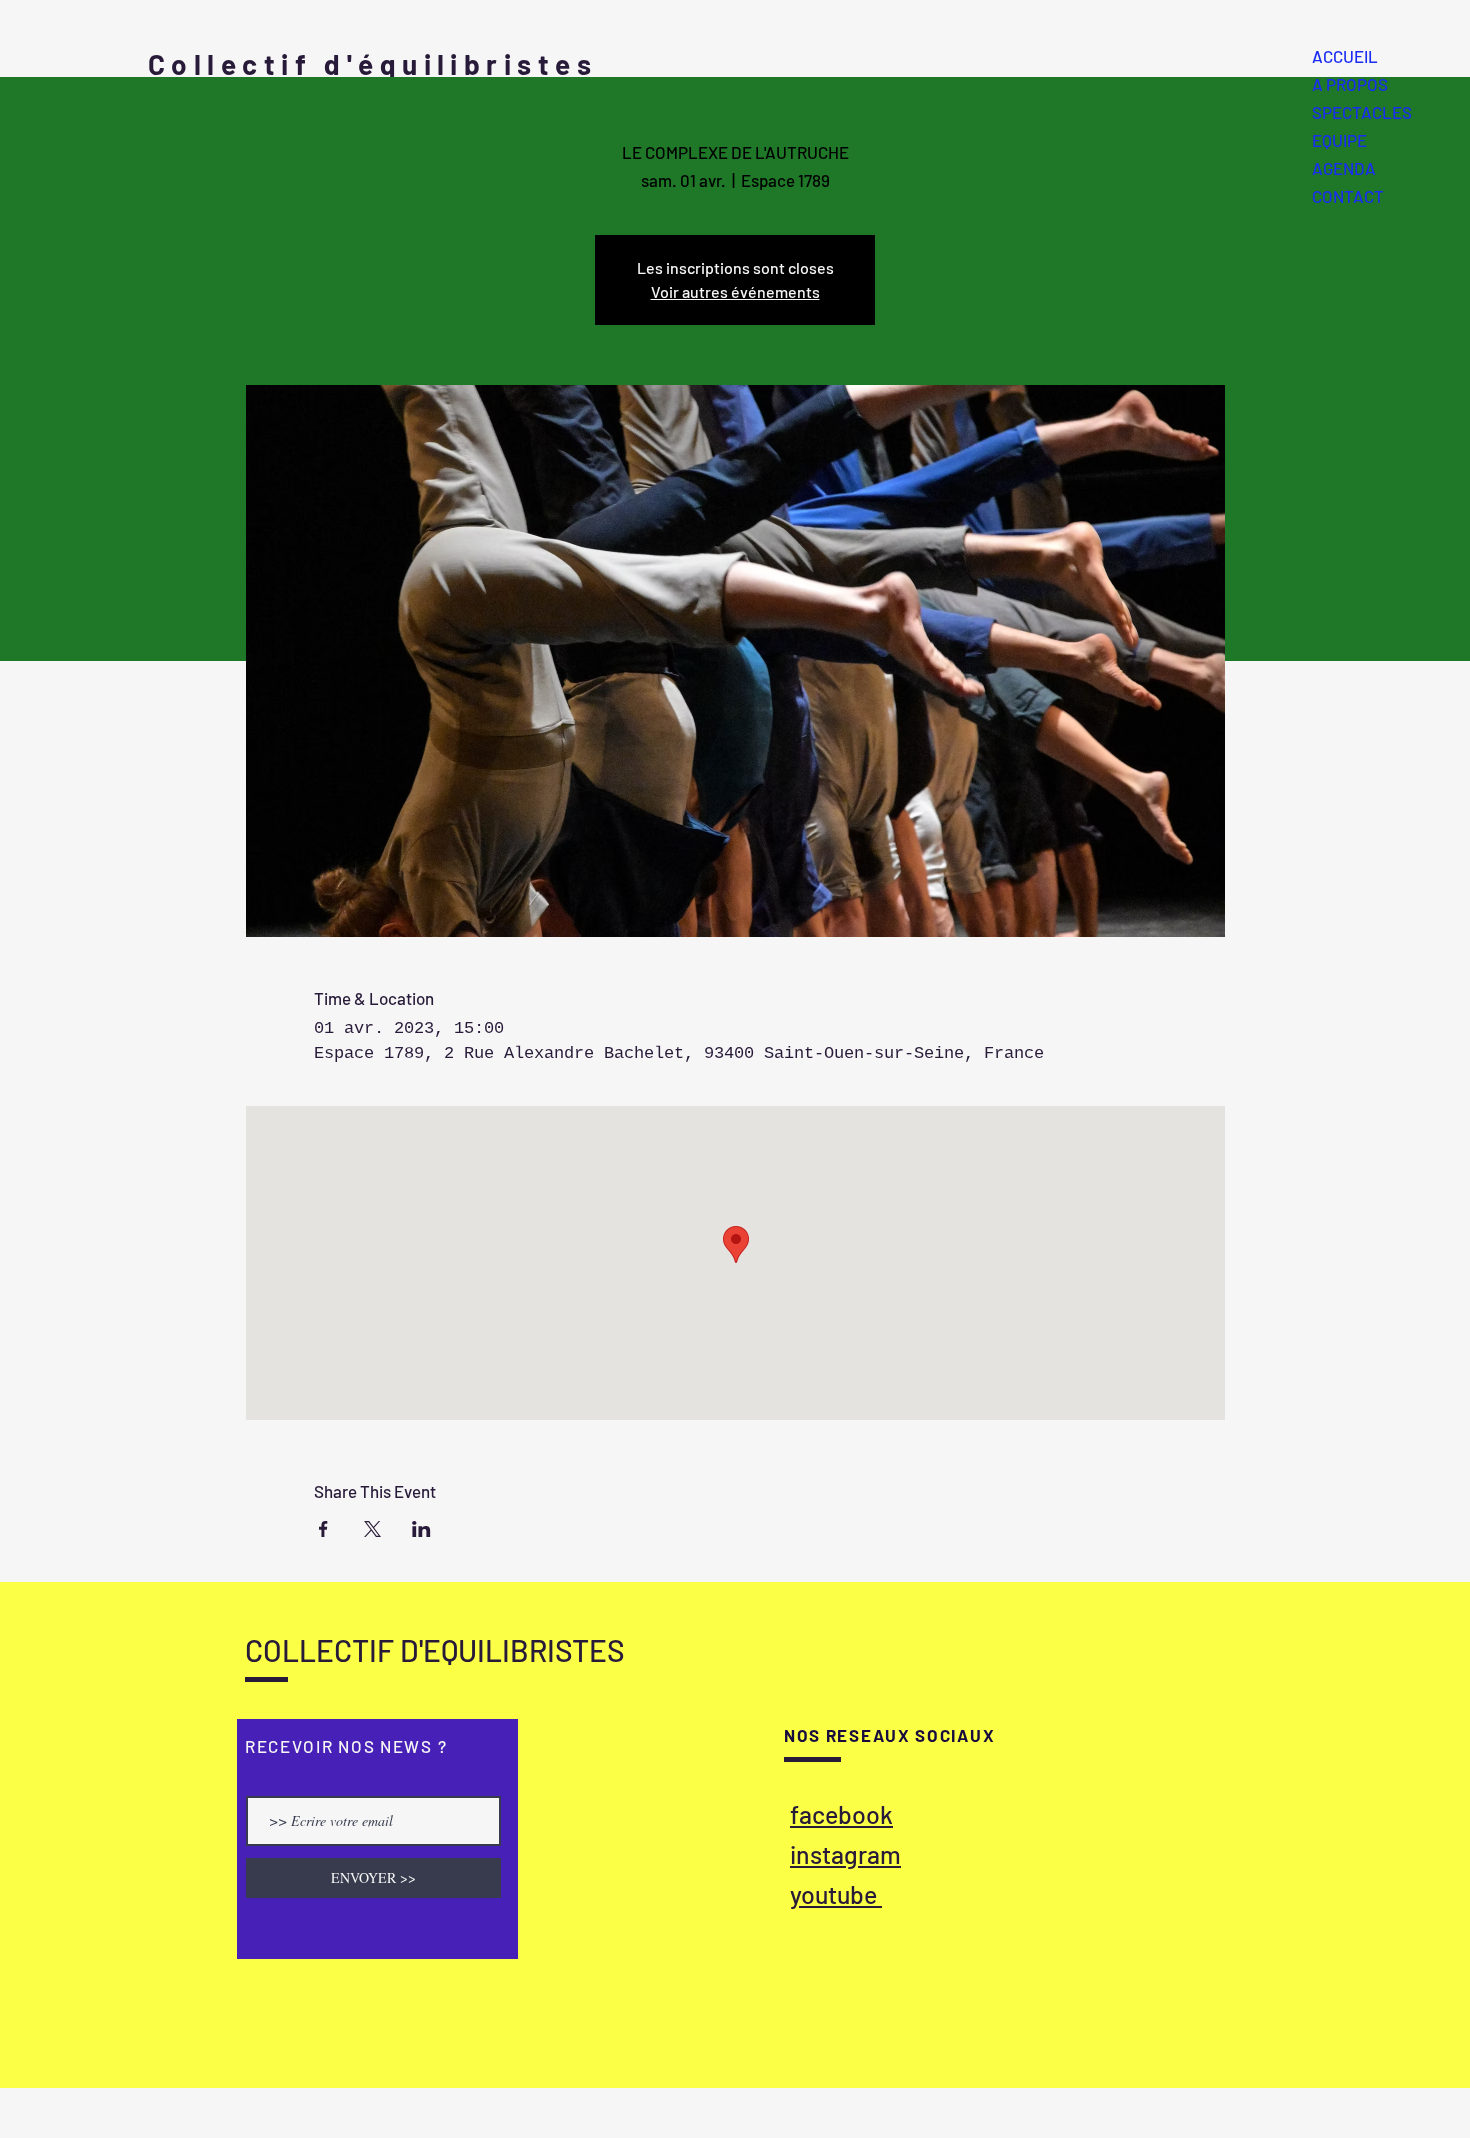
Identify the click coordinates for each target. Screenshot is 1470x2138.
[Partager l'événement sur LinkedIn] (421, 1529)
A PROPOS (1350, 84)
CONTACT (1348, 196)
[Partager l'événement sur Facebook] (323, 1529)
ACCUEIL (1345, 56)
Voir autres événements (735, 291)
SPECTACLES (1362, 112)
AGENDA (1344, 168)
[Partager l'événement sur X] (372, 1529)
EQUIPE (1339, 140)
